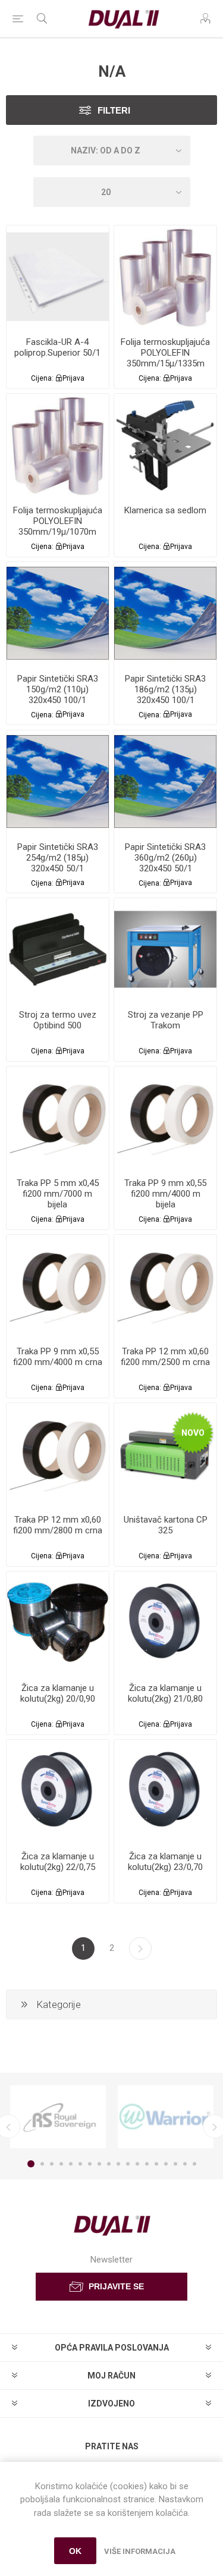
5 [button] (71, 2164)
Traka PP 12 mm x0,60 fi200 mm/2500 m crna (165, 1357)
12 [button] (137, 2164)
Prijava (73, 378)
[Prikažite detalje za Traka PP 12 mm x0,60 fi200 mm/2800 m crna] (58, 1454)
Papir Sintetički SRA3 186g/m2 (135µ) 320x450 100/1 (165, 689)
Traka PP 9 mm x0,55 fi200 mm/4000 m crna (58, 1357)
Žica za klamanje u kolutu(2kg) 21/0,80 (165, 1693)
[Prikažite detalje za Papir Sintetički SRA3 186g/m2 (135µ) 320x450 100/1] (165, 613)
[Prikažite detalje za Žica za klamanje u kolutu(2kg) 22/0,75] (58, 1791)
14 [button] (156, 2164)
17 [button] (185, 2164)
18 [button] (194, 2164)
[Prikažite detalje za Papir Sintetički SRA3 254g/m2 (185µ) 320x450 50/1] (58, 782)
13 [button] (147, 2164)
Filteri (114, 110)
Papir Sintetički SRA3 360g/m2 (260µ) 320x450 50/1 (165, 858)
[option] (58, 2117)
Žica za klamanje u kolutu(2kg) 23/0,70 (165, 1862)
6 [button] (80, 2164)
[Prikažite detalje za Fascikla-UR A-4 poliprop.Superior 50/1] (58, 277)
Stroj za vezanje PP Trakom (166, 1020)
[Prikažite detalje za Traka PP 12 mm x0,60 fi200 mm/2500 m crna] (165, 1286)
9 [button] (109, 2164)
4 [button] (61, 2164)
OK (75, 2551)
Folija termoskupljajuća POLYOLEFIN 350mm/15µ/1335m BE (165, 358)
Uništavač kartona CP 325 (166, 1525)
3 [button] (52, 2164)
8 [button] (99, 2164)
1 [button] (31, 2164)
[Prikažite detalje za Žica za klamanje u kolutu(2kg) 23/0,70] (165, 1791)
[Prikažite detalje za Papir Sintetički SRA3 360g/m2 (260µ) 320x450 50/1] (165, 782)
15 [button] (166, 2164)
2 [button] (42, 2164)
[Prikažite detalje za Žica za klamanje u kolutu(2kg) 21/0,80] (165, 1623)
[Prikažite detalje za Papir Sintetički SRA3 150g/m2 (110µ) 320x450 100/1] (58, 613)
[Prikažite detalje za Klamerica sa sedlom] (165, 445)
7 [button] (90, 2164)
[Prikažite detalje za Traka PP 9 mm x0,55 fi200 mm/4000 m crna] (58, 1286)
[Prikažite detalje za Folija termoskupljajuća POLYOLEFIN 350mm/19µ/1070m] (58, 445)
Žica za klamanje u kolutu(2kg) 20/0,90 (58, 1693)
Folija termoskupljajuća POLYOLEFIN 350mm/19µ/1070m (58, 521)
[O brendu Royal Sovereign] (58, 2117)
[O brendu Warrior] (166, 2117)
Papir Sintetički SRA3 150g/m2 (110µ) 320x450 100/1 (58, 689)
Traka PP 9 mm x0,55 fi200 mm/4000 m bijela (165, 1194)
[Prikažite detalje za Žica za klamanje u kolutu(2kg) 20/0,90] (58, 1623)
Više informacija (140, 2551)
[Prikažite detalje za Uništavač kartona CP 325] (165, 1454)
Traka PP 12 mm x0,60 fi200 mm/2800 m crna (58, 1525)
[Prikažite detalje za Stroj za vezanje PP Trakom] (165, 949)
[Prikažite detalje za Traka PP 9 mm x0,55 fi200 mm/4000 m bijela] (165, 1118)
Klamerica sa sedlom (165, 510)
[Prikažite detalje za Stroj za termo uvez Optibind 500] (58, 949)
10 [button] (118, 2164)
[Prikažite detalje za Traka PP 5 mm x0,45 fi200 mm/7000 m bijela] (58, 1118)
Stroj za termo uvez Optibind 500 (58, 1020)
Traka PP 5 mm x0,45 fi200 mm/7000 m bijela (58, 1194)
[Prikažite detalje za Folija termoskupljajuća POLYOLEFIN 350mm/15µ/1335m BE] (165, 277)
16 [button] (175, 2164)
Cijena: (42, 378)
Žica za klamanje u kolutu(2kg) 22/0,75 (58, 1862)
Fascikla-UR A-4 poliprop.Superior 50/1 (57, 347)
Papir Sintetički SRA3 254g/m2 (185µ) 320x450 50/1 (58, 858)
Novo (193, 1433)
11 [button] (128, 2164)
